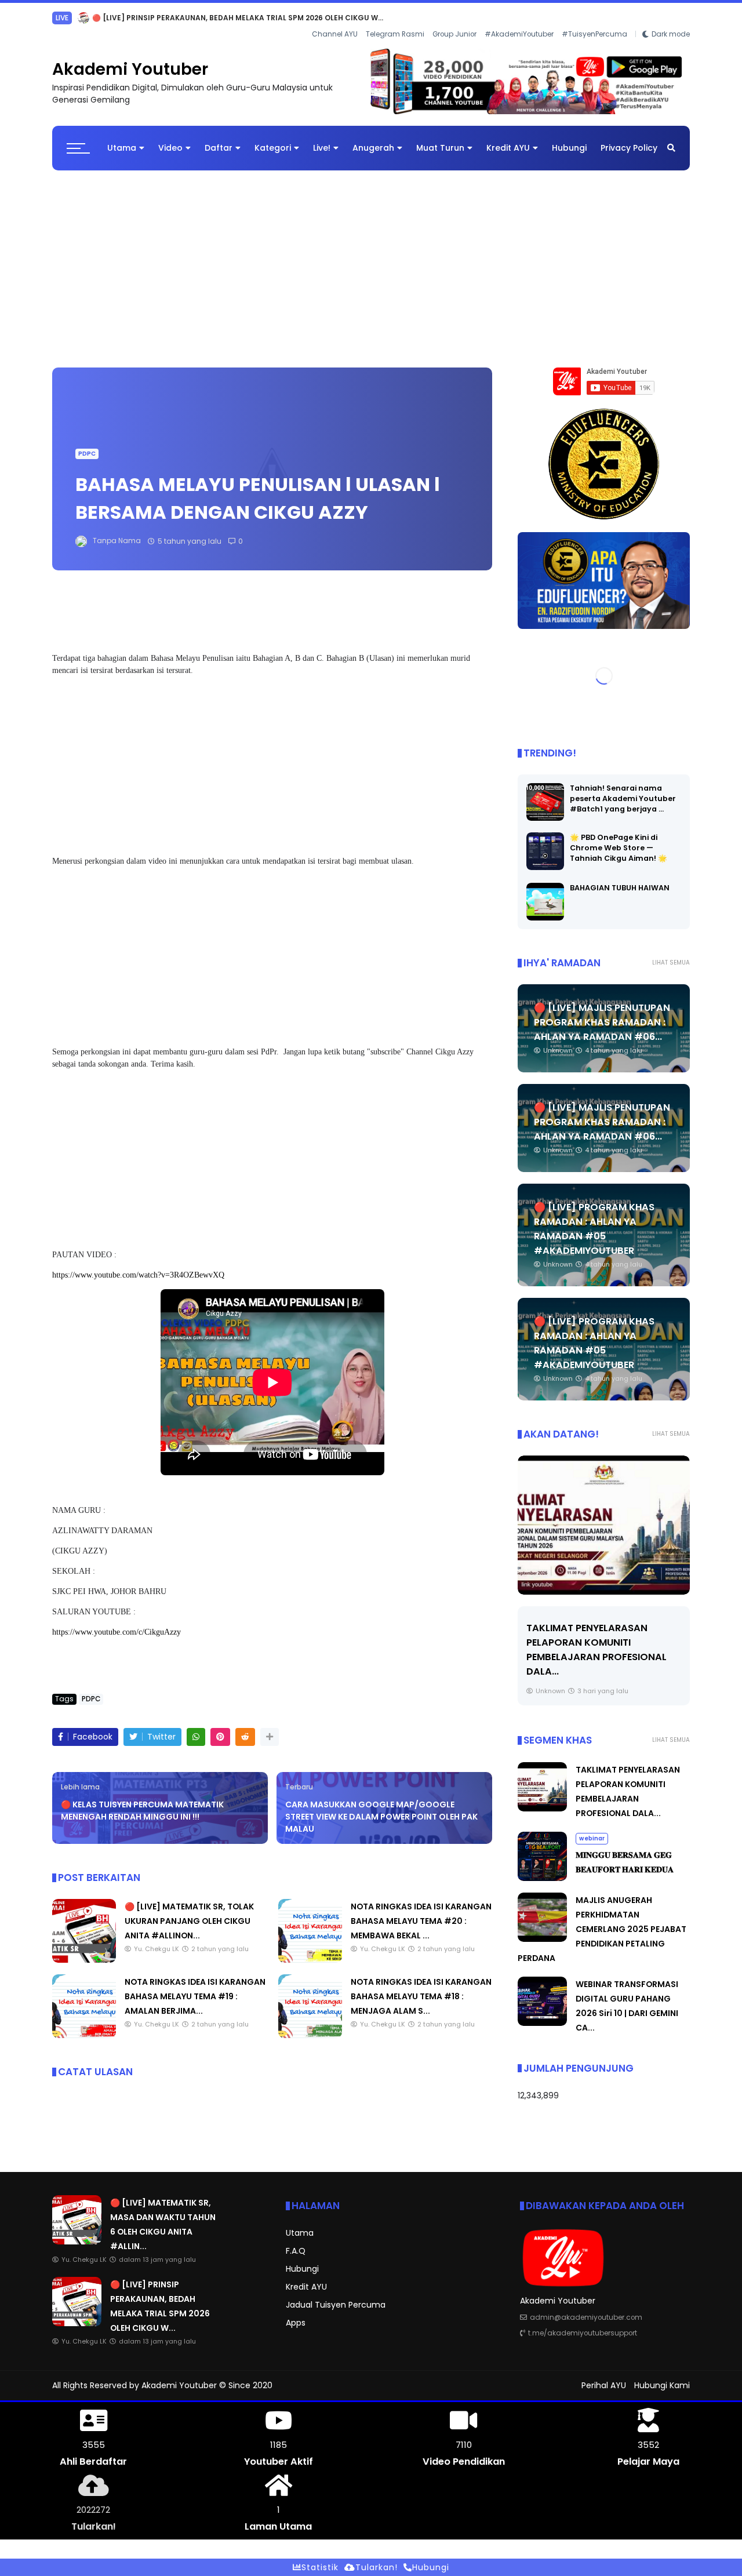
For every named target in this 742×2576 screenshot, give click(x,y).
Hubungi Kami (662, 2376)
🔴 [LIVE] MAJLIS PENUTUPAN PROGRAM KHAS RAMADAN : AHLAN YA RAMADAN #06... (602, 1013)
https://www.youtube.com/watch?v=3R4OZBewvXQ (138, 1266)
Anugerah (373, 139)
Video (170, 139)
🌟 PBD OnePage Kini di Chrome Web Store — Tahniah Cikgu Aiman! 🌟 (619, 838)
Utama (122, 139)
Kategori (273, 139)
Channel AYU (335, 18)
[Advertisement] (371, 254)
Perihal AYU (604, 2376)
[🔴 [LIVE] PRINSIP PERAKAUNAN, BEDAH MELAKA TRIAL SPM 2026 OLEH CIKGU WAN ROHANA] (77, 2314)
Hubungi (569, 139)
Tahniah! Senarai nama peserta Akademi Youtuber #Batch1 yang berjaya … (623, 789)
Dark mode (671, 18)
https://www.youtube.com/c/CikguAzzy (117, 1623)
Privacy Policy (629, 139)
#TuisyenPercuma (594, 18)
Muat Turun (440, 139)
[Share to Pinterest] (220, 1728)
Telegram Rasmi (395, 18)
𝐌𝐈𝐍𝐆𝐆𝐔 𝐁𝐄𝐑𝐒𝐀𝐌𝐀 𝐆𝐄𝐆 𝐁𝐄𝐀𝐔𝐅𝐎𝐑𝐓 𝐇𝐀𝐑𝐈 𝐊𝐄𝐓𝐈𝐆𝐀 (195, 18)
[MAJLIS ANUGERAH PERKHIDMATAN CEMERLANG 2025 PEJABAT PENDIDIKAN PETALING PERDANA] (542, 1930)
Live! (322, 139)
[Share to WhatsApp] (196, 1728)
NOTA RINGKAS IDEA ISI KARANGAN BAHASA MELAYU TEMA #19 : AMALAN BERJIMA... (195, 1987)
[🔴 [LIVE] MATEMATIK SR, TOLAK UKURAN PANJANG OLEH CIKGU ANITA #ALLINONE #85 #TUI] (84, 1951)
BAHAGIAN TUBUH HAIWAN (620, 878)
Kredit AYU (508, 139)
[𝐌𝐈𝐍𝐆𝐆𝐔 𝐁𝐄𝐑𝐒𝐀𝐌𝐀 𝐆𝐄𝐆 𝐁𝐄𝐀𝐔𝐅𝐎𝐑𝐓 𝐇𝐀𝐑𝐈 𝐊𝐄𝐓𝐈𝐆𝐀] (99, 21)
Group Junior (454, 18)
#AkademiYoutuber (519, 18)
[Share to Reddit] (245, 1728)
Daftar (219, 139)
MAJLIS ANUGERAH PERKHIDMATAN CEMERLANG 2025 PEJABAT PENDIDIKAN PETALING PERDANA (602, 1920)
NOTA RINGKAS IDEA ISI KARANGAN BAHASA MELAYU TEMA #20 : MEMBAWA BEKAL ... (421, 1912)
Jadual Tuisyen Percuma (336, 2295)
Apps (296, 2313)
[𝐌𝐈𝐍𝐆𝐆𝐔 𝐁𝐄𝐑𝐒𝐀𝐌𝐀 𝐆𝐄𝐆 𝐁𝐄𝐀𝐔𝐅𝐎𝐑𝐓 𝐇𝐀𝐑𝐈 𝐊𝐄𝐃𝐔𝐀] (604, 1516)
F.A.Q (296, 2242)
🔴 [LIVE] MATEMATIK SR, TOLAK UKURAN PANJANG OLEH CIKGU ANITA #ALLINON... (189, 1912)
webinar (70, 18)
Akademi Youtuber (130, 60)
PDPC (87, 444)
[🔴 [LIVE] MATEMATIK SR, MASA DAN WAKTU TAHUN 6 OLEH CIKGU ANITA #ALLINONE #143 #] (77, 2232)
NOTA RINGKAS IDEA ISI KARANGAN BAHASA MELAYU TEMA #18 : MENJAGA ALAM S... (421, 1987)
